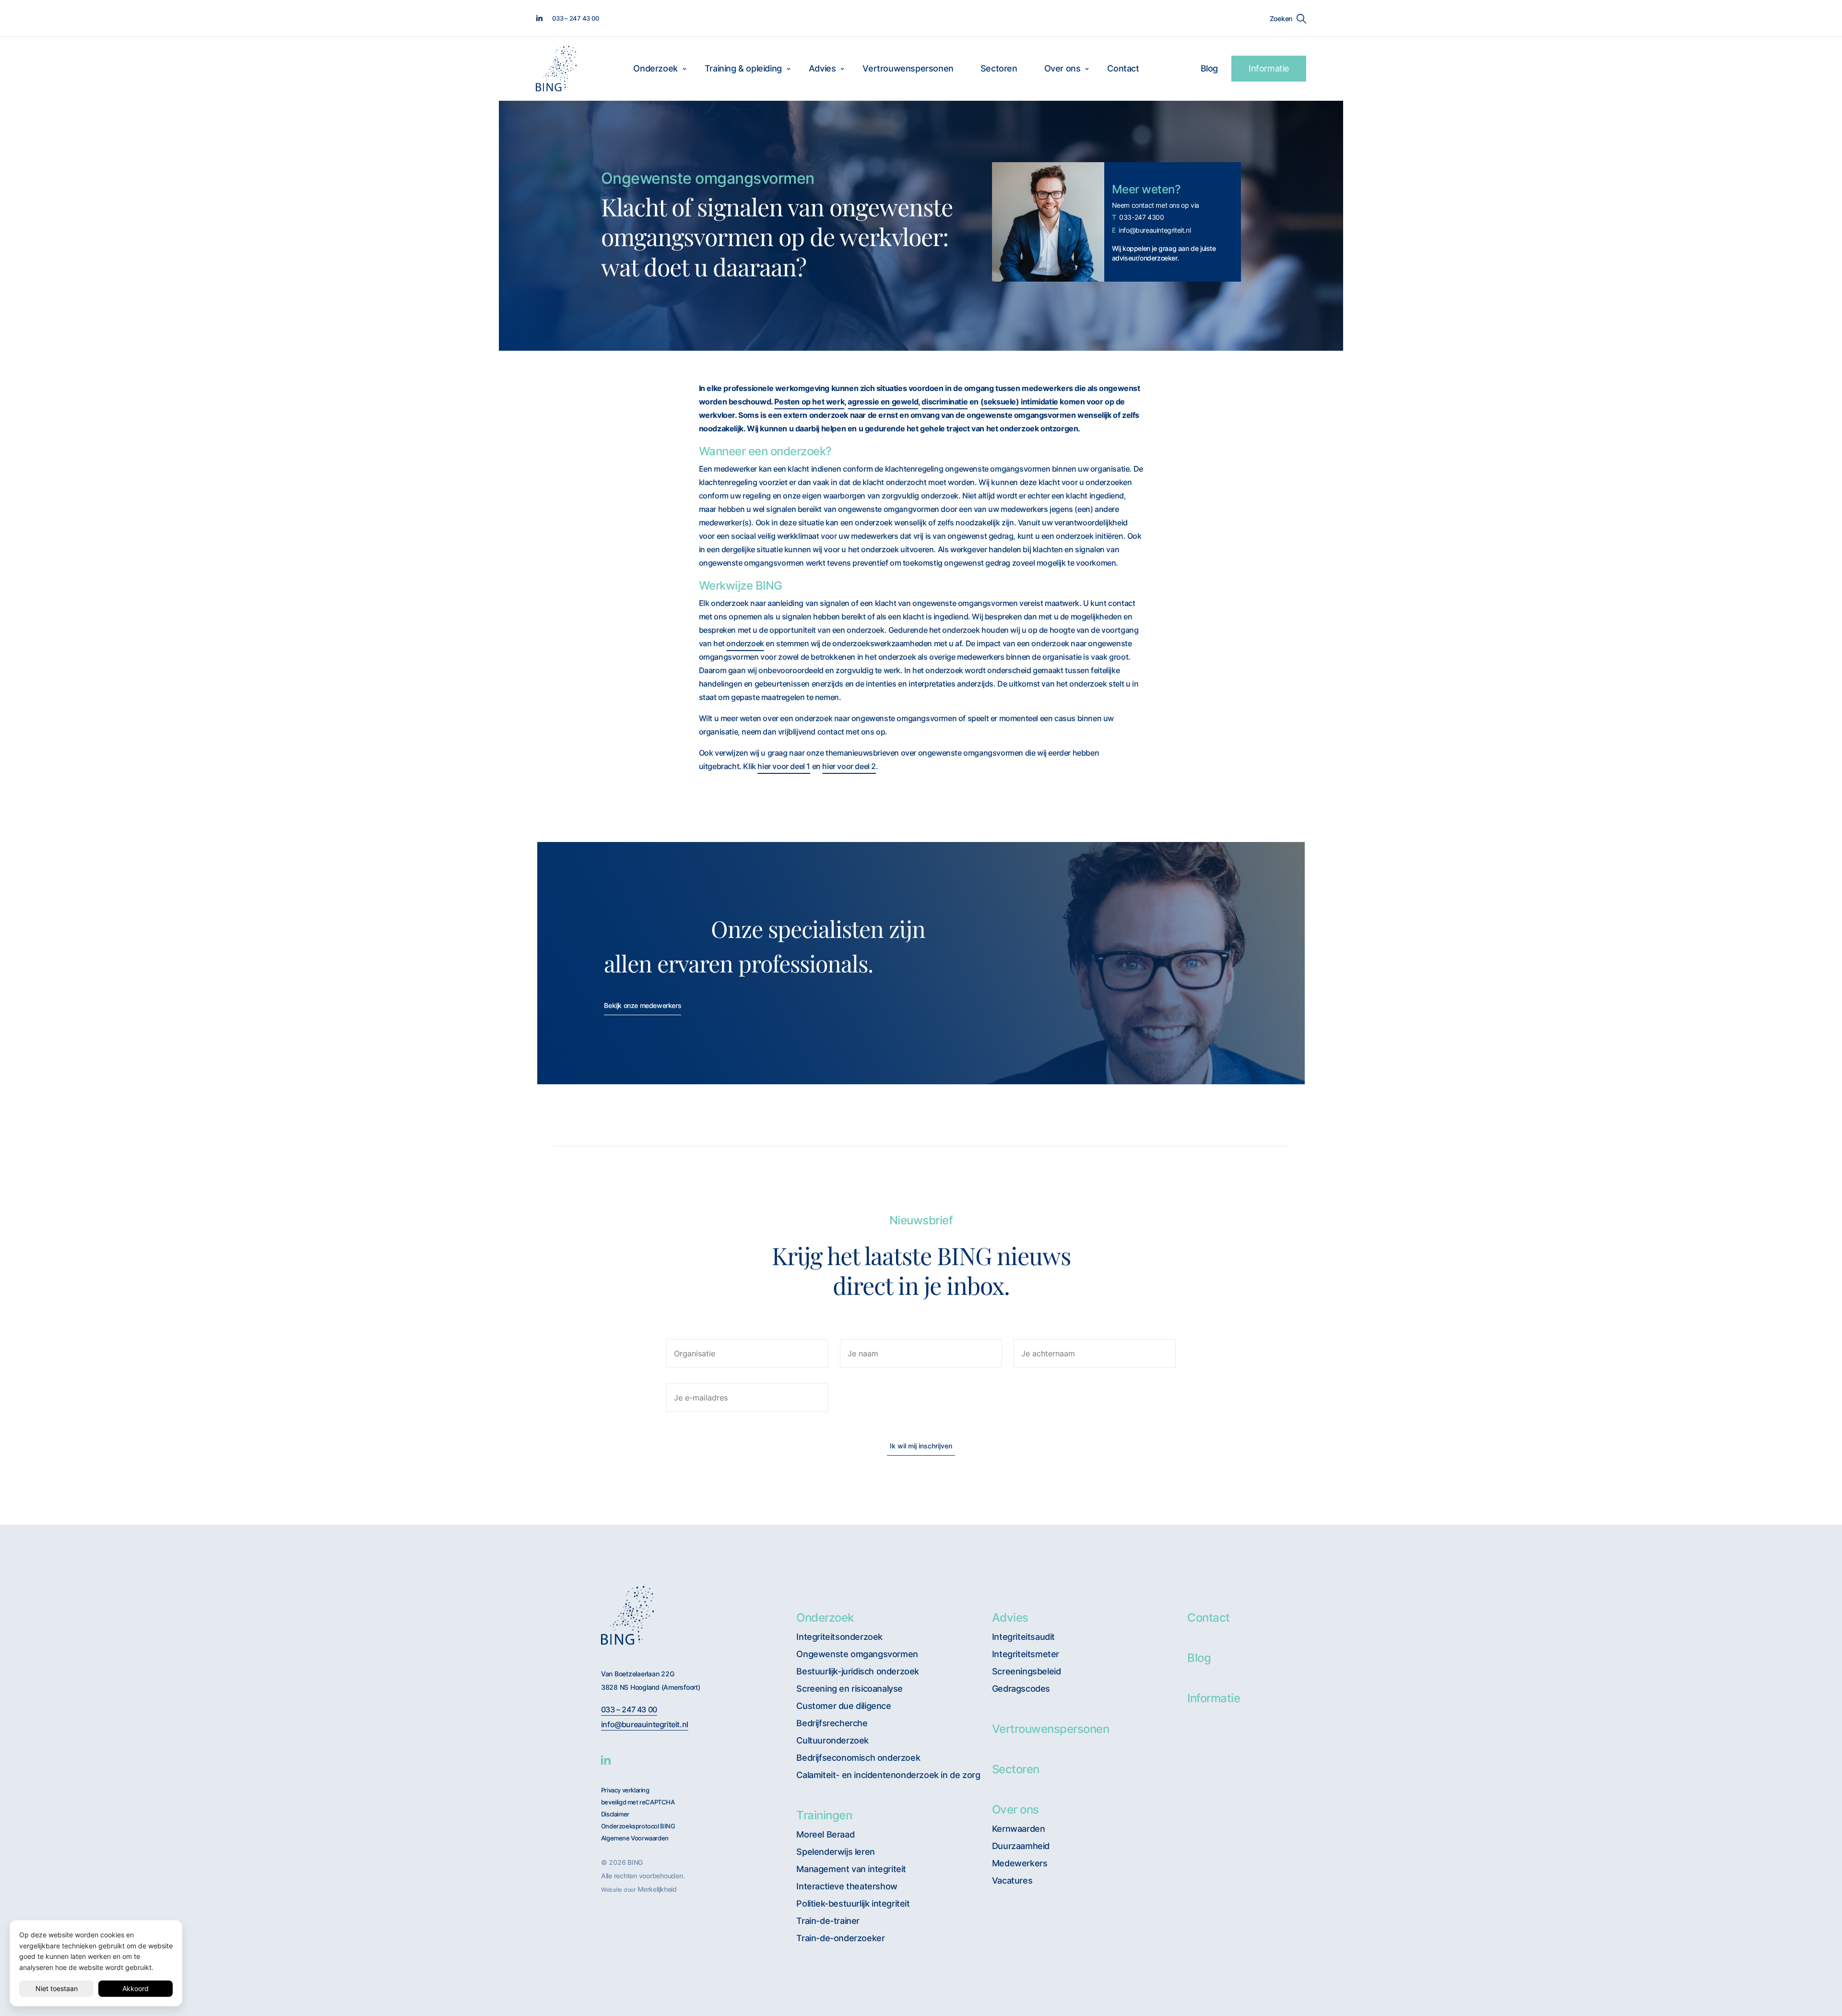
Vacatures (1012, 1880)
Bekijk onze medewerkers (643, 1005)
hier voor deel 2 (849, 766)
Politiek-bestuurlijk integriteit (853, 1903)
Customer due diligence (844, 1706)
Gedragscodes (1021, 1689)
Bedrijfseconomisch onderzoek (858, 1758)
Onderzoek (655, 68)
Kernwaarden (1019, 1829)
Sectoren (999, 68)
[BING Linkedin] (606, 1760)
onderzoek (745, 643)
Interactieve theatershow (847, 1886)
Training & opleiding (743, 68)
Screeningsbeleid (1027, 1671)
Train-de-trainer (828, 1921)
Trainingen (824, 1815)
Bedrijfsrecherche (832, 1723)
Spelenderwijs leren (835, 1852)
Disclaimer (615, 1814)
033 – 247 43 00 (629, 1710)
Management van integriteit (851, 1869)
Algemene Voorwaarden (635, 1838)
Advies (822, 68)
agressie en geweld (883, 402)
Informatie (1269, 68)
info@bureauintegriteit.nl (1151, 230)
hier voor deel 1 (784, 766)
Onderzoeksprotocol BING (638, 1826)
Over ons (1063, 68)
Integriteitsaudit (1023, 1637)
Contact (1123, 68)
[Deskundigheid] (643, 929)
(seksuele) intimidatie (1019, 402)
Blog (1209, 68)
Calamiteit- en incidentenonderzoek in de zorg (888, 1775)
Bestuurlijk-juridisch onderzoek (858, 1671)
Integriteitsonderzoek (839, 1637)
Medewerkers (1020, 1863)
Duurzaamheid (1021, 1846)
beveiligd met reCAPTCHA (638, 1802)
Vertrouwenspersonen (908, 68)
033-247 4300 (1138, 217)
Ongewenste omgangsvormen (857, 1654)
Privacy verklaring (625, 1790)
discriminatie (945, 402)
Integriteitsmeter (1026, 1654)
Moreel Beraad (825, 1834)
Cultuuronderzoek (832, 1740)
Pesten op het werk (809, 402)
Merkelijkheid (657, 1889)
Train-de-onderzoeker (840, 1938)
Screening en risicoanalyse (850, 1689)
